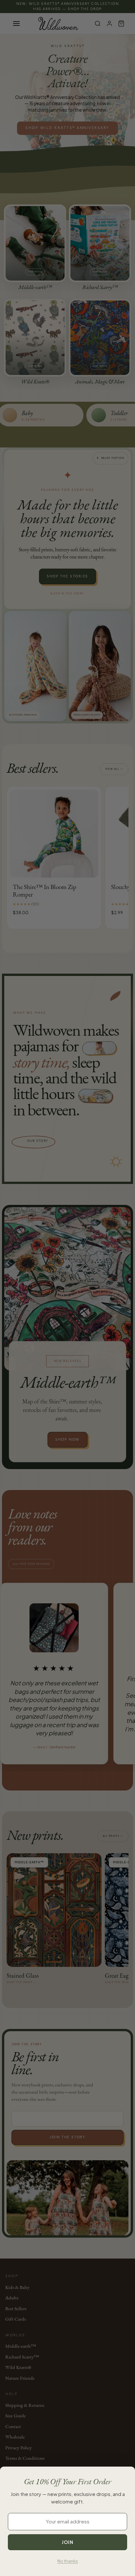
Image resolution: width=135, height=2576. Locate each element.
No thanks (68, 2561)
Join (67, 2542)
